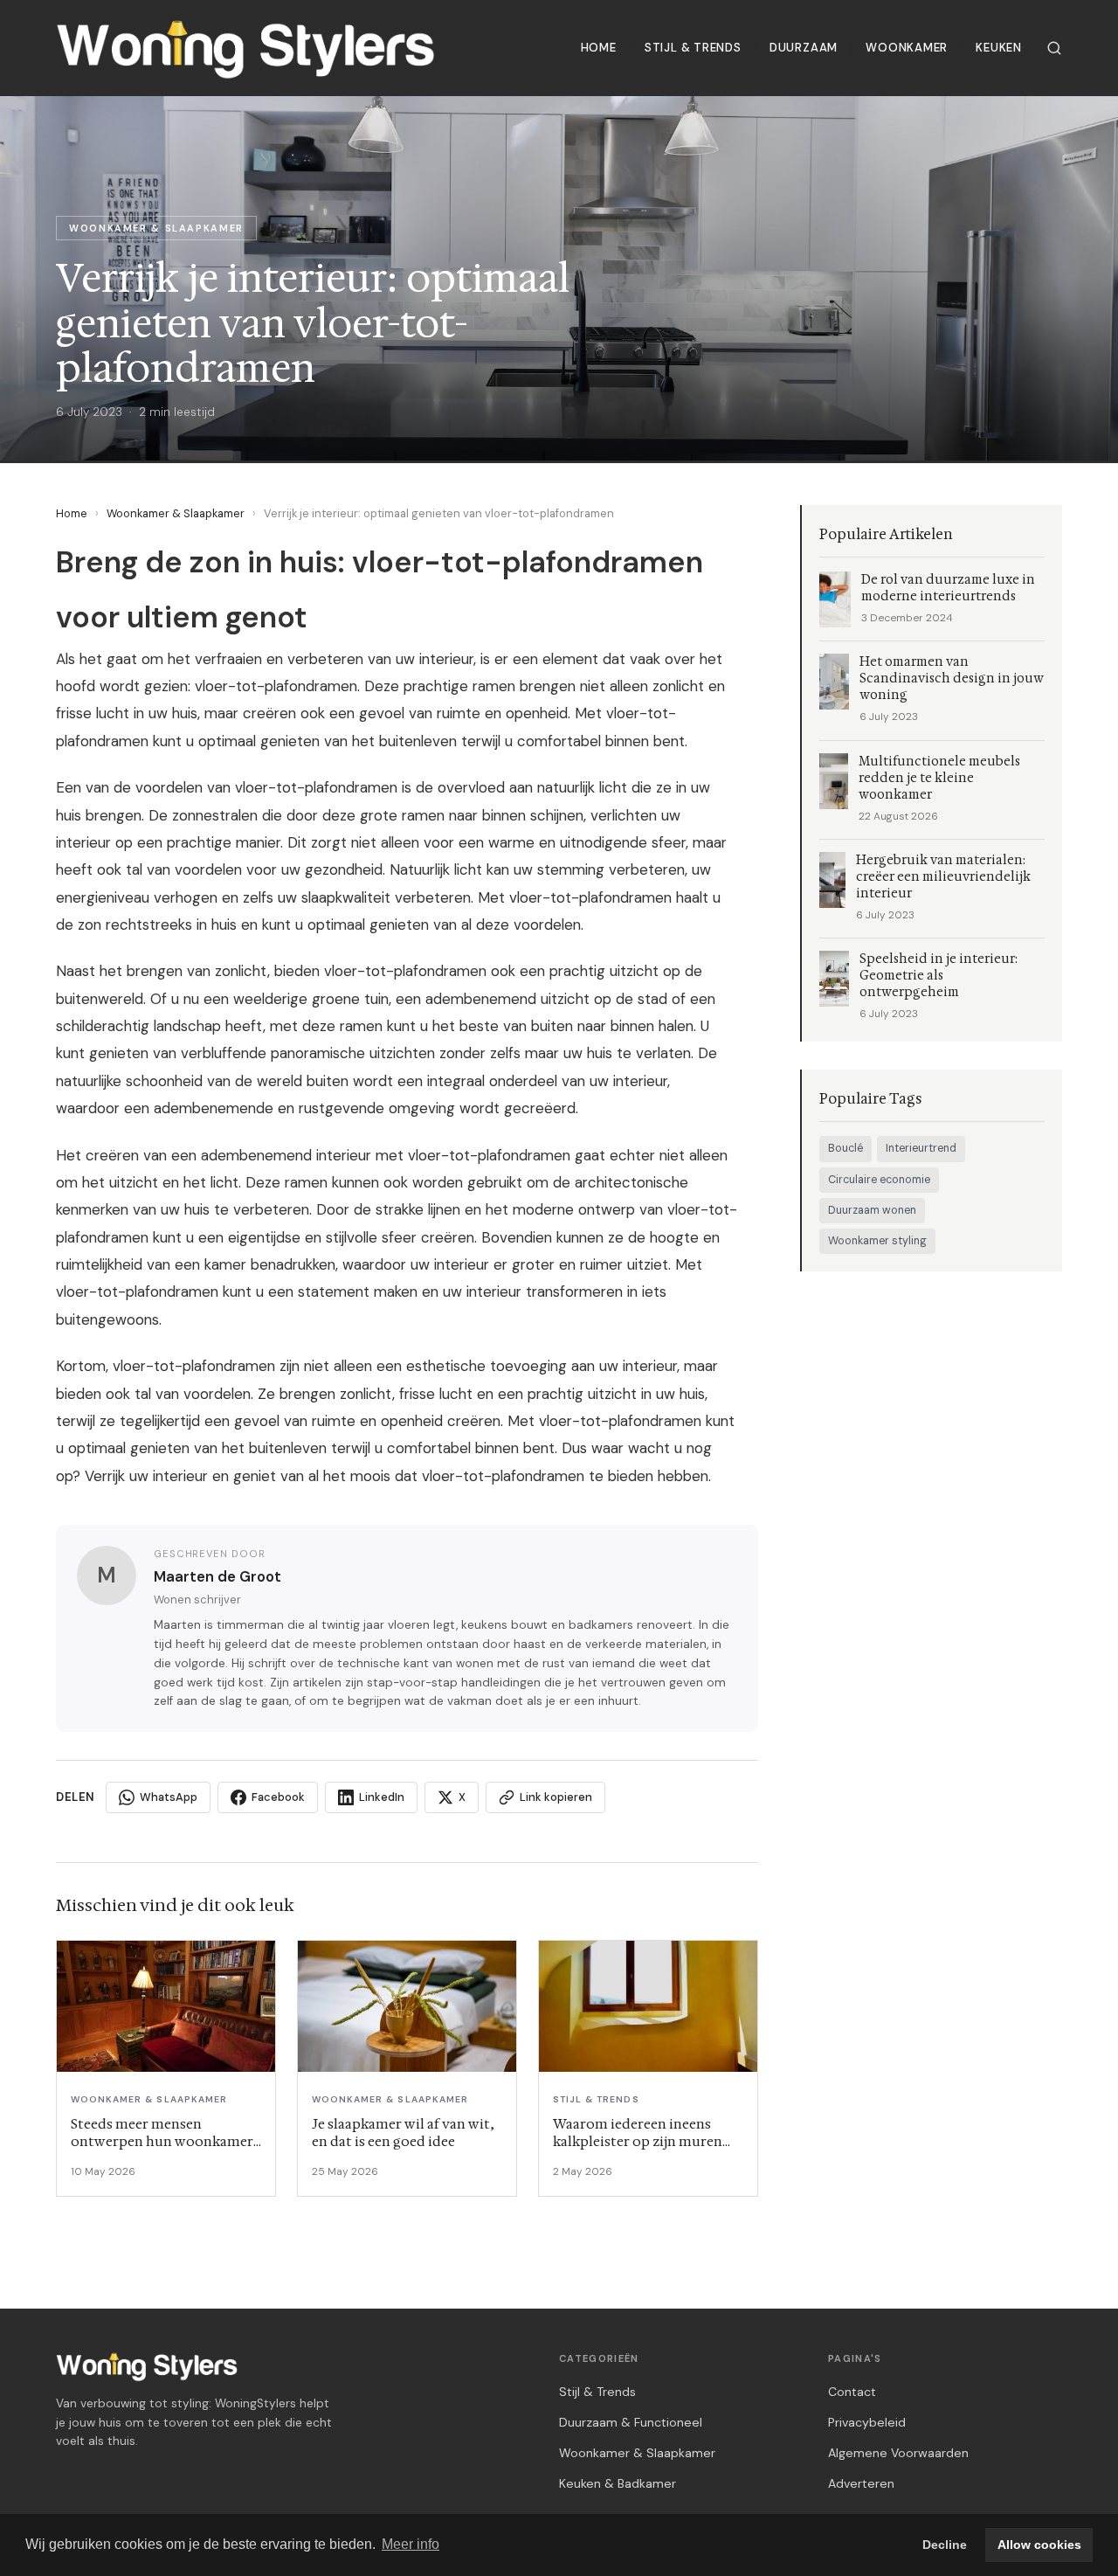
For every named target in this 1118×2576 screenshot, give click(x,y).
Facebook (278, 1797)
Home (599, 48)
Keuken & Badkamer (618, 2483)
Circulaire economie (879, 1180)
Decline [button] (945, 2545)
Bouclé (845, 1148)
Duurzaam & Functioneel (631, 2422)
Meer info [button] (411, 2544)
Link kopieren (556, 1797)
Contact (852, 2392)
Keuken (999, 48)
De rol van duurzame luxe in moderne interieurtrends (948, 588)
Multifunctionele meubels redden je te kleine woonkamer (939, 778)
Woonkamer (907, 48)
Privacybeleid (867, 2422)
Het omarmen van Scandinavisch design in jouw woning (952, 679)
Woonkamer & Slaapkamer (176, 513)
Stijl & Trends (693, 48)
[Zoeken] (1054, 48)
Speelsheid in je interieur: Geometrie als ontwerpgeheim (939, 976)
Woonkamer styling (877, 1241)
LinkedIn (382, 1797)
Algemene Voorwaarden (898, 2453)
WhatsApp (169, 1797)
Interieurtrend (921, 1148)
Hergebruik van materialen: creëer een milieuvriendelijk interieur (943, 877)
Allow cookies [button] (1039, 2545)
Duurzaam (804, 48)
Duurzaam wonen (872, 1210)
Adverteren (861, 2483)
